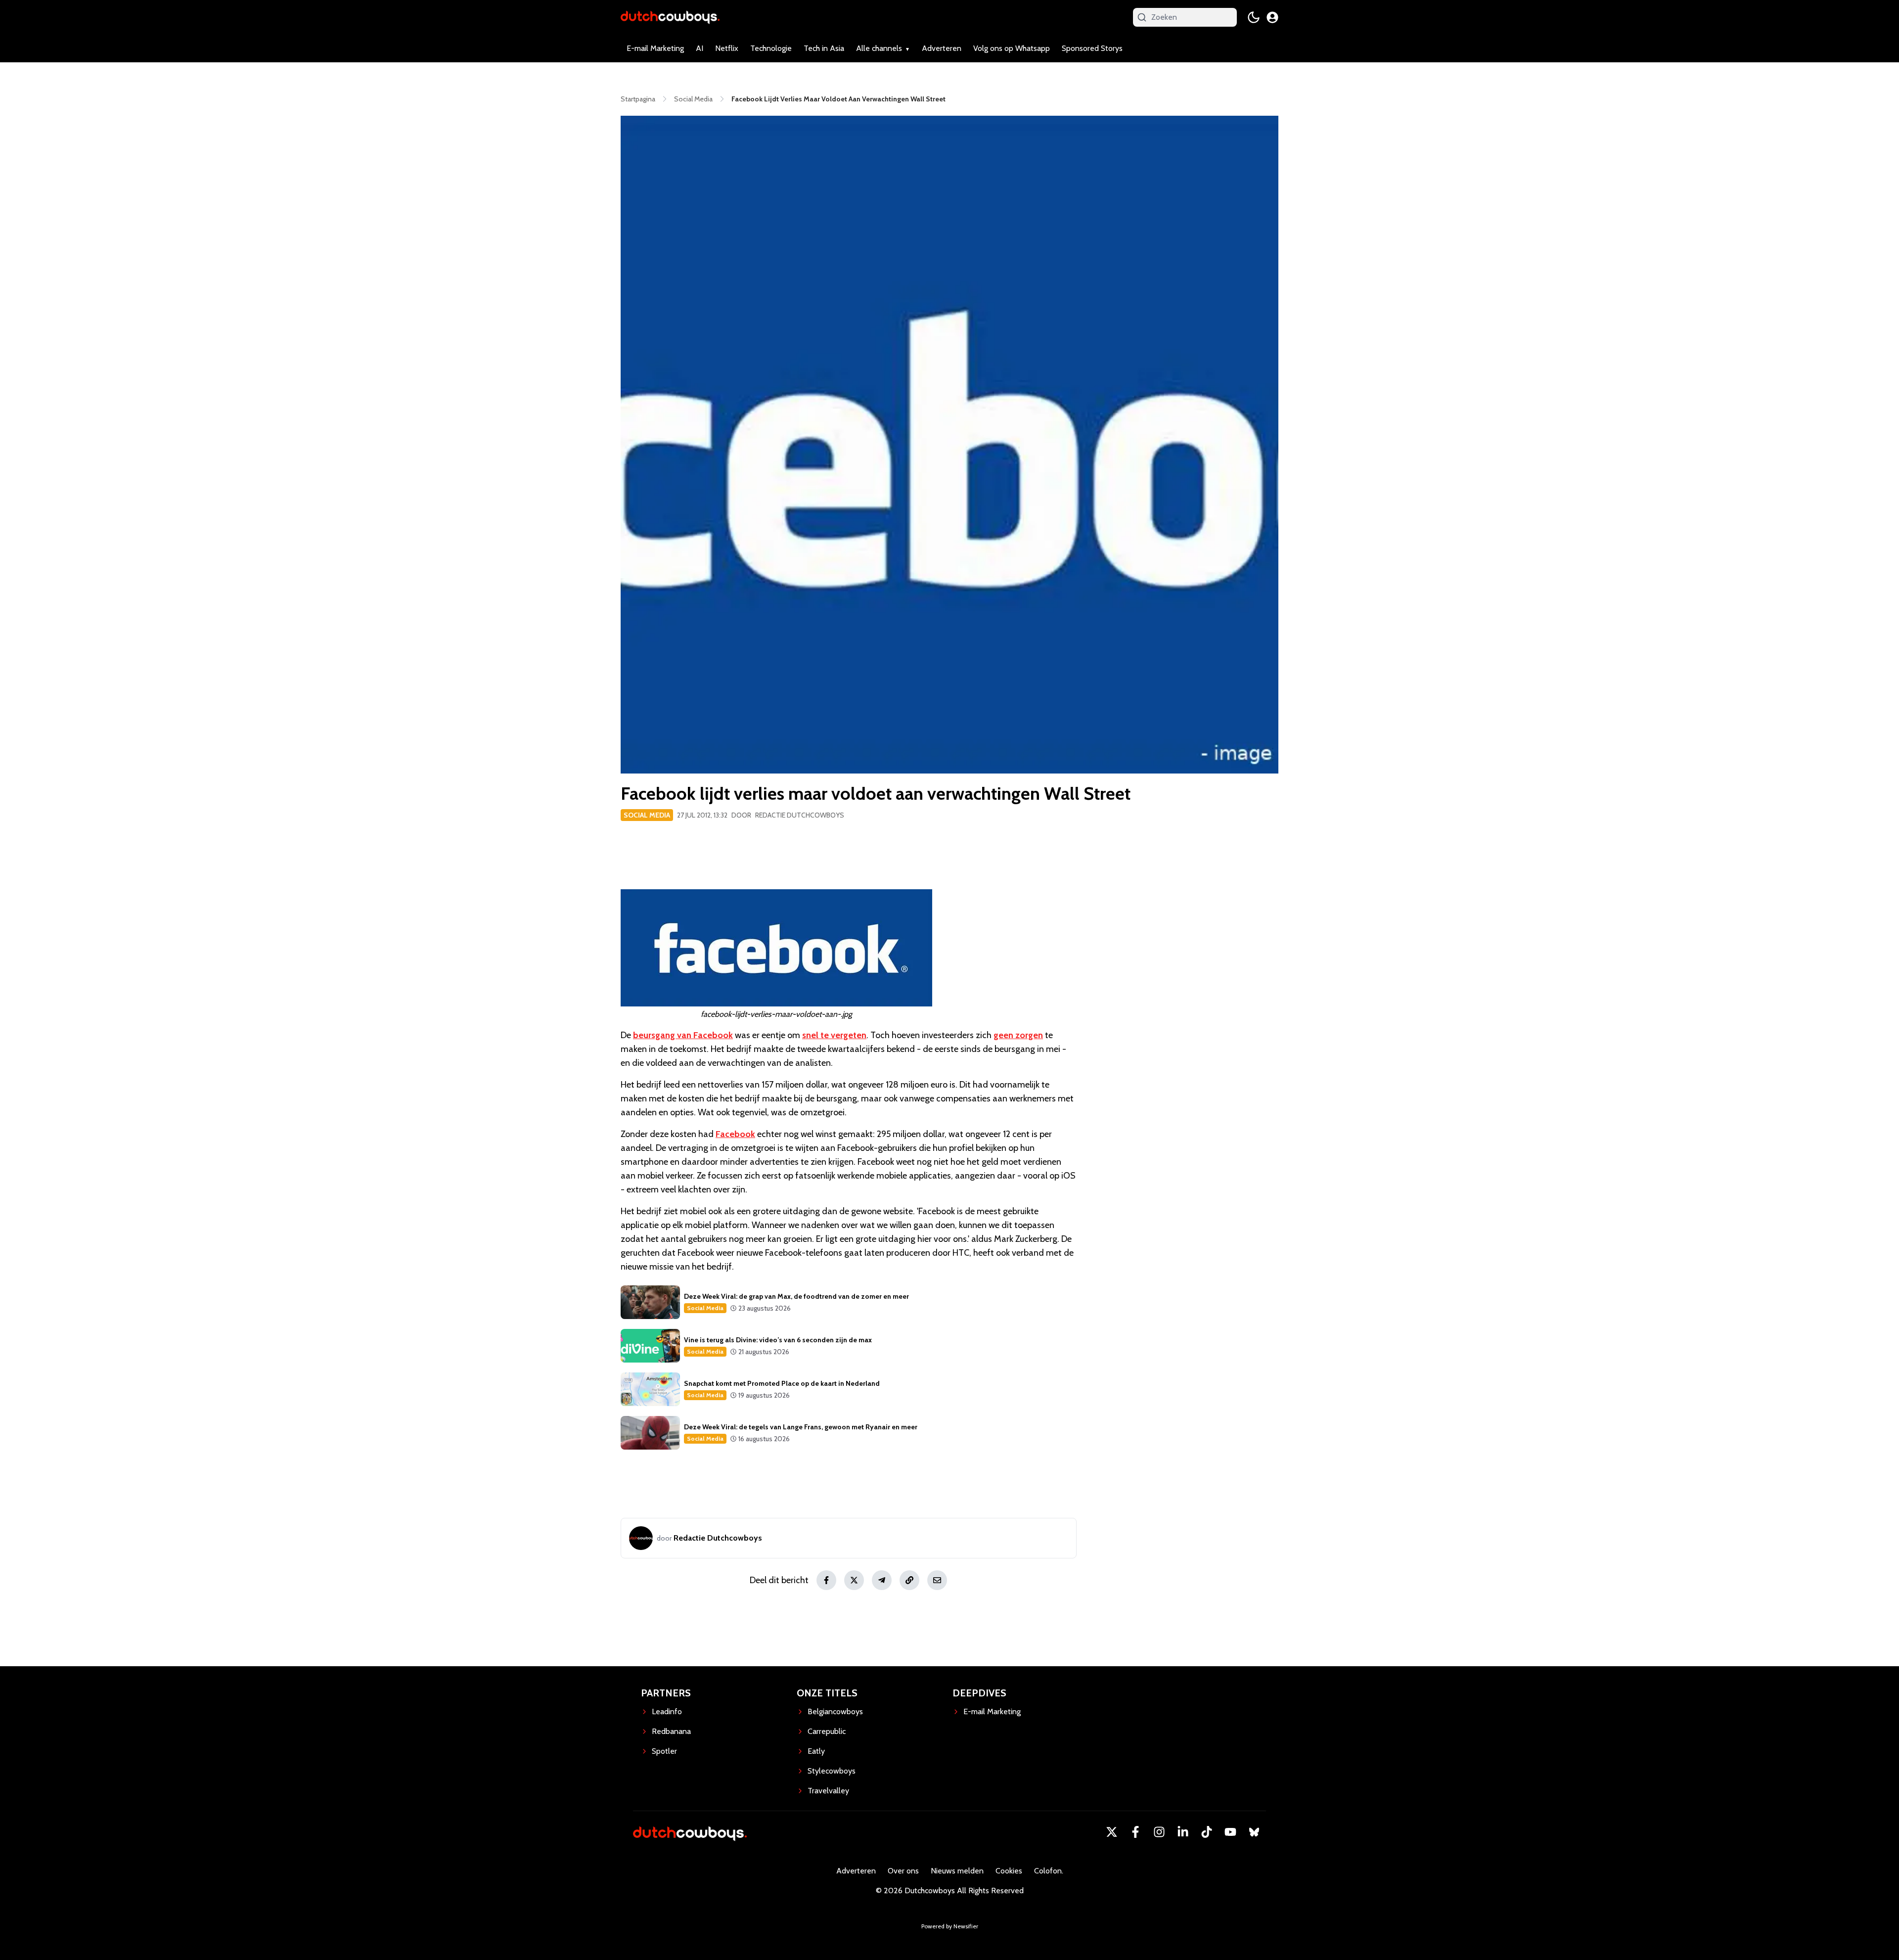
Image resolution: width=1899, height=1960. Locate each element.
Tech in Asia (824, 48)
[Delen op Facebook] (826, 1580)
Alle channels (879, 48)
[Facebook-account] (1135, 1832)
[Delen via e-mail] (937, 1580)
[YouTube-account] (1230, 1832)
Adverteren (942, 48)
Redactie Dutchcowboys (800, 815)
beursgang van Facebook (683, 1035)
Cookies (1009, 1871)
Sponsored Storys (1092, 48)
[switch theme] (1254, 17)
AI (700, 48)
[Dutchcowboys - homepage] (670, 17)
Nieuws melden (957, 1871)
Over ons (903, 1871)
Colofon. (1049, 1871)
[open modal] (1272, 17)
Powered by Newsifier (950, 1926)
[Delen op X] (854, 1580)
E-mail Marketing (655, 48)
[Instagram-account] (1159, 1832)
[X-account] (1112, 1832)
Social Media (647, 815)
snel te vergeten (834, 1035)
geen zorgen (1018, 1035)
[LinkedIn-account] (1183, 1832)
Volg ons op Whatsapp (1012, 48)
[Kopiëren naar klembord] (909, 1580)
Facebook (735, 1134)
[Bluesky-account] (1254, 1832)
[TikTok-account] (1207, 1832)
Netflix (727, 48)
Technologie (771, 48)
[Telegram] (882, 1580)
